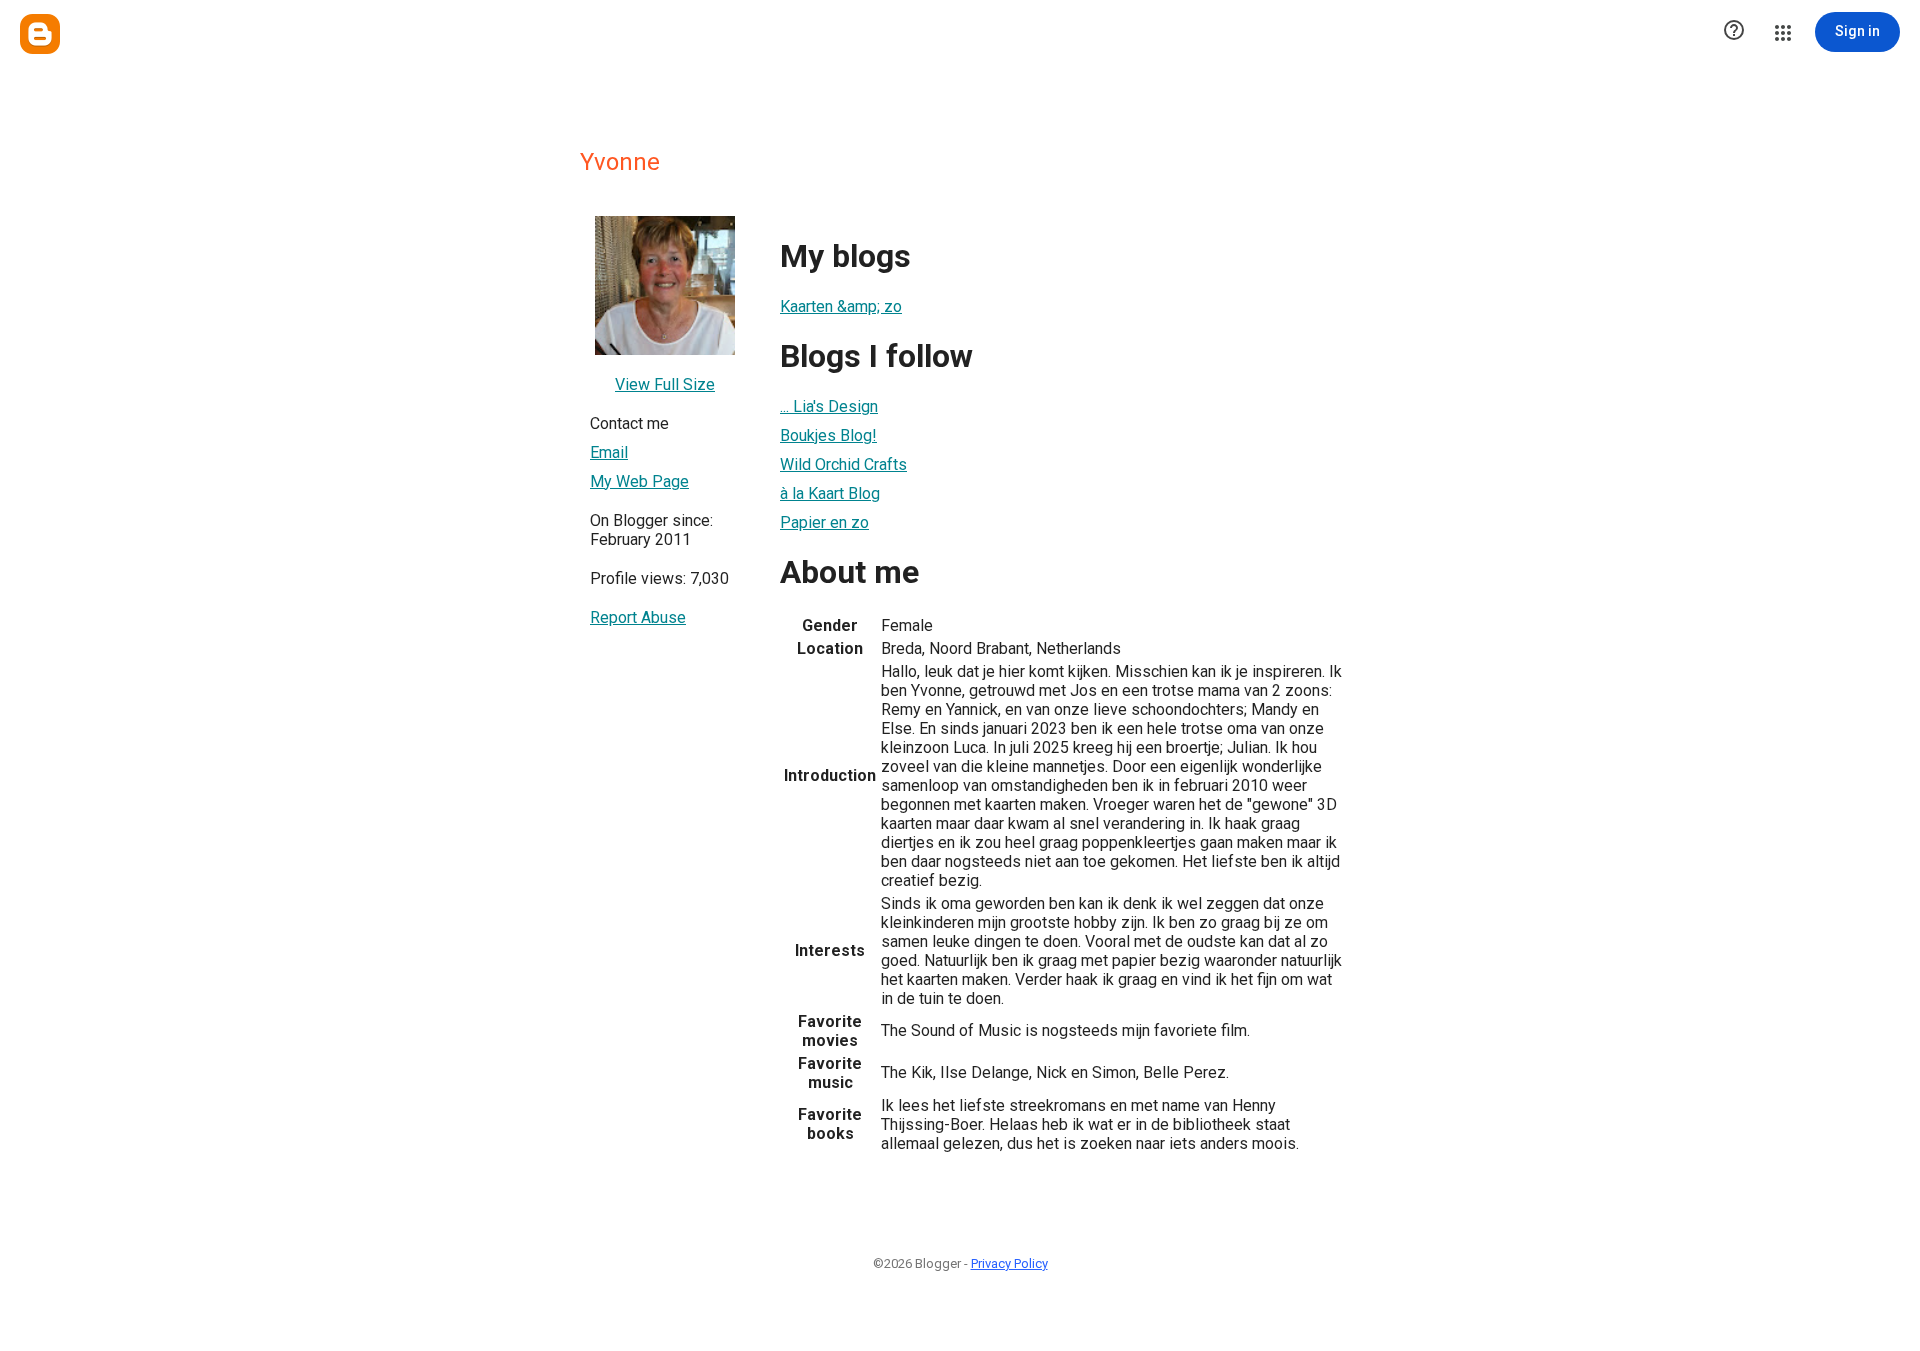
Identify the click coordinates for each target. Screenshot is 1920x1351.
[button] (1734, 32)
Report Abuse (638, 617)
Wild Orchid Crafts (843, 464)
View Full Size (665, 384)
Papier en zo (824, 522)
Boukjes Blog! (828, 435)
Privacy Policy (1009, 1263)
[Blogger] (40, 34)
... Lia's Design (829, 406)
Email (609, 452)
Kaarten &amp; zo (841, 306)
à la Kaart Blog (830, 493)
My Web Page (639, 481)
